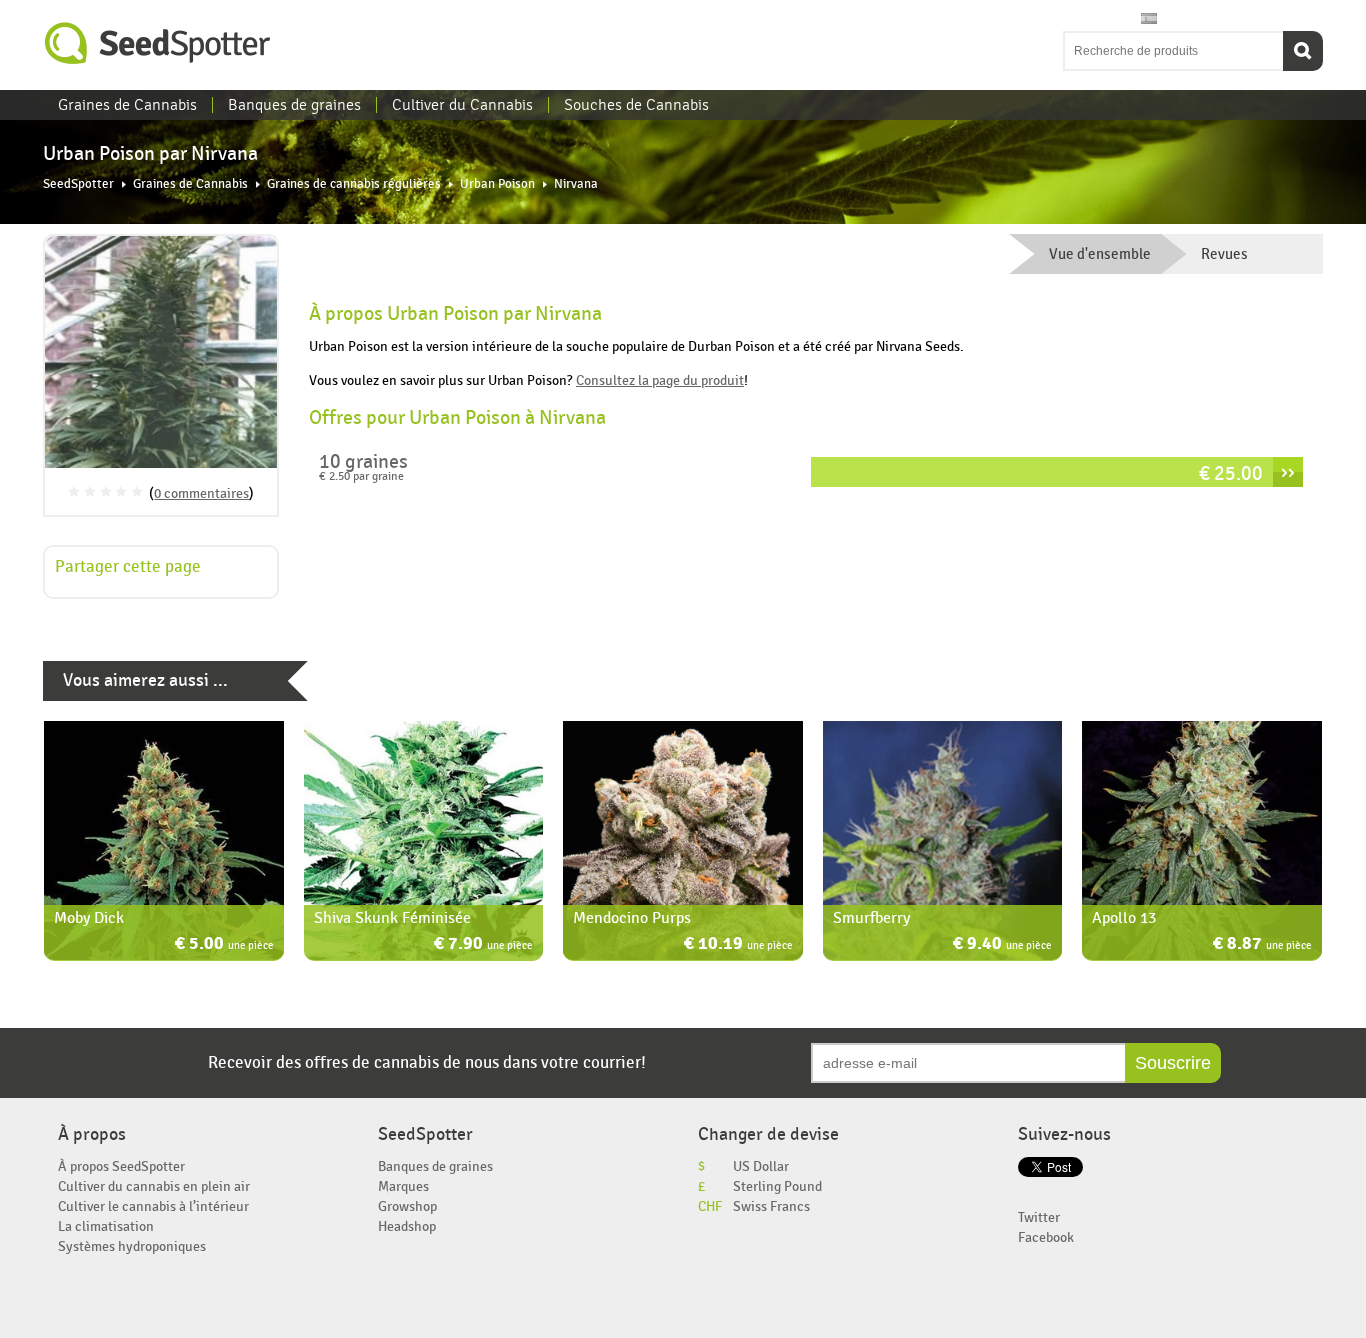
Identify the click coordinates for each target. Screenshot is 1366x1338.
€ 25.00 (1231, 473)
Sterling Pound (777, 1186)
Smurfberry (871, 918)
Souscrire (1173, 1063)
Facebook (1046, 1237)
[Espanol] (1149, 19)
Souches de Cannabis (636, 105)
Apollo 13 (1124, 918)
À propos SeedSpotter (121, 1166)
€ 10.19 (738, 945)
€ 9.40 (1002, 945)
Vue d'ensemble (1100, 254)
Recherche (1303, 51)
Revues (1224, 254)
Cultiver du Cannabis (462, 105)
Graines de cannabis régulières (354, 184)
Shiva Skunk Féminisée (392, 918)
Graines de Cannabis (127, 105)
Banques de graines (294, 105)
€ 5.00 (224, 945)
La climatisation (106, 1226)
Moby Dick (89, 918)
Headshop (407, 1226)
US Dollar (761, 1166)
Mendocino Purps (632, 918)
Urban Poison (497, 184)
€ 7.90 (483, 945)
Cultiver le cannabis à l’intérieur (153, 1206)
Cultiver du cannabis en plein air (154, 1186)
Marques (403, 1186)
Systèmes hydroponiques (132, 1246)
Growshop (407, 1206)
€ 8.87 (1262, 945)
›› (1288, 472)
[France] (1111, 19)
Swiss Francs (771, 1206)
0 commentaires (201, 493)
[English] (1073, 19)
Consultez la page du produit (660, 380)
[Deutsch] (1130, 19)
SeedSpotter (158, 43)
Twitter (1039, 1217)
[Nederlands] (1092, 19)
